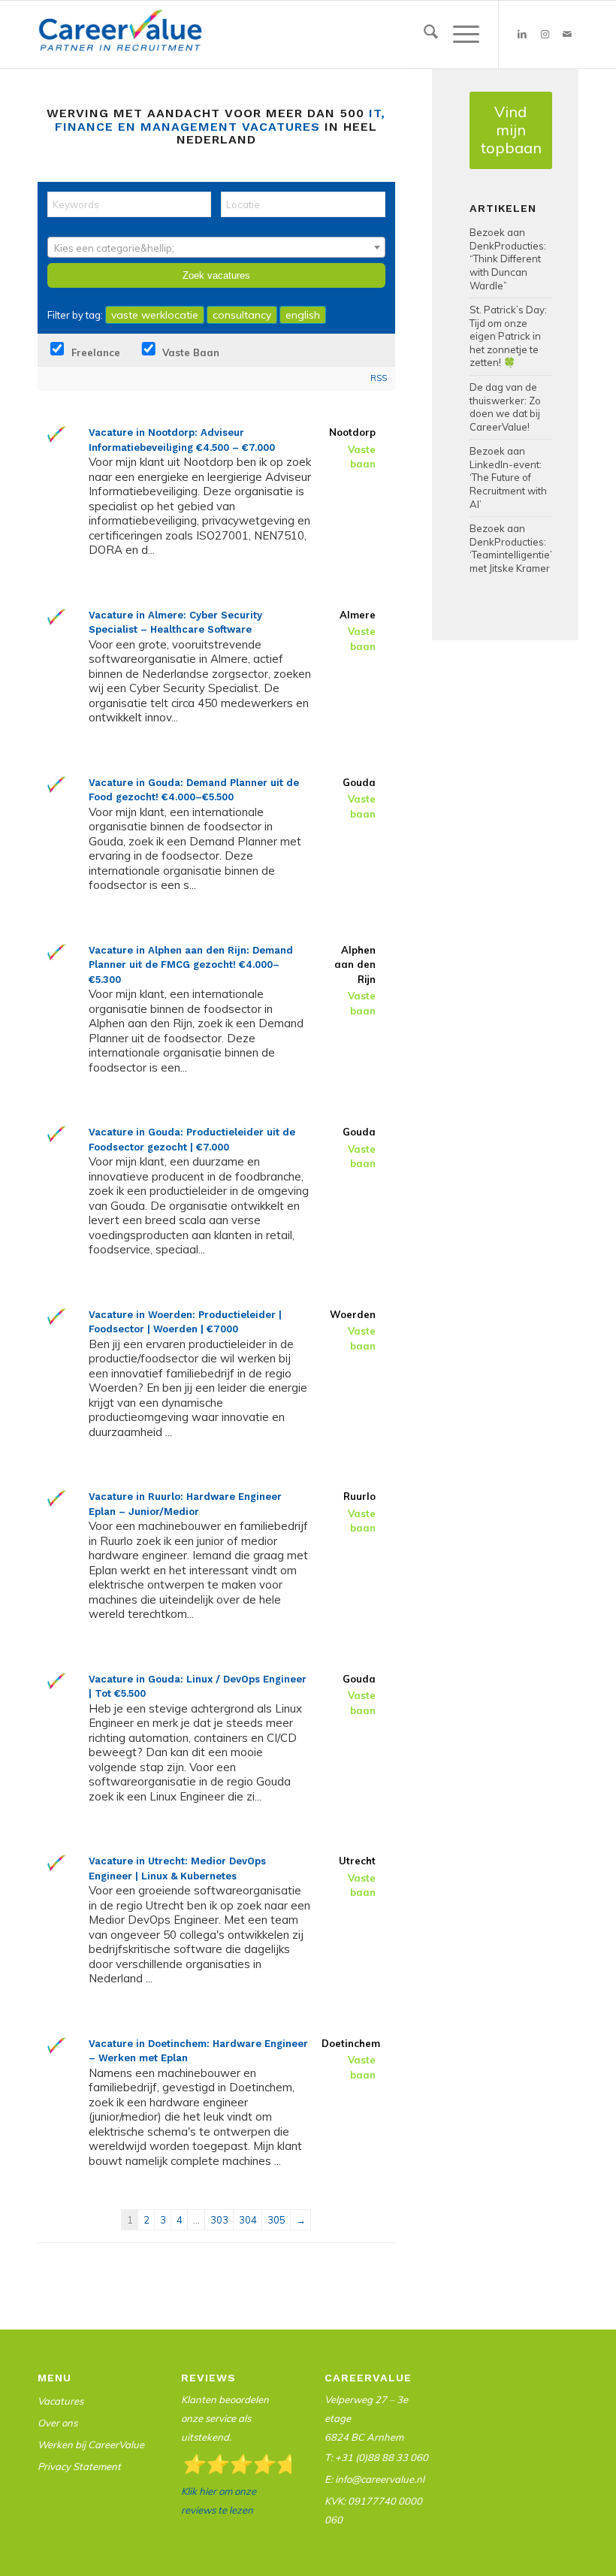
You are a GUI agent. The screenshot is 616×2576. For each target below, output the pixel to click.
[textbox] (216, 248)
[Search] (423, 35)
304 (248, 2220)
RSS (379, 378)
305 (276, 2220)
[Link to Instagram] (545, 35)
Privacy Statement (79, 2466)
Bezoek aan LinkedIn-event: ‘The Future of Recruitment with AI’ (508, 477)
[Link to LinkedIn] (522, 35)
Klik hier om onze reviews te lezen (219, 2500)
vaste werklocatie (155, 315)
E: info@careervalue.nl (374, 2479)
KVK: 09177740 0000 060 (373, 2510)
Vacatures (60, 2401)
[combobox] (216, 247)
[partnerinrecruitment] (120, 38)
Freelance (94, 352)
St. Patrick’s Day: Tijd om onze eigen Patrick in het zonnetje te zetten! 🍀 (508, 336)
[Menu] (459, 35)
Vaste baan (189, 352)
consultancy (242, 315)
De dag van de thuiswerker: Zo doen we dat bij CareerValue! (505, 407)
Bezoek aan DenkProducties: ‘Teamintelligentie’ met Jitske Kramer (511, 548)
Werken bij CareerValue (91, 2444)
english (303, 315)
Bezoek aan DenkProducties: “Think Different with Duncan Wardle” (508, 259)
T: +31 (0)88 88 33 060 (376, 2457)
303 (219, 2220)
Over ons (57, 2423)
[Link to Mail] (567, 35)
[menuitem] (423, 35)
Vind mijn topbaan (511, 130)
